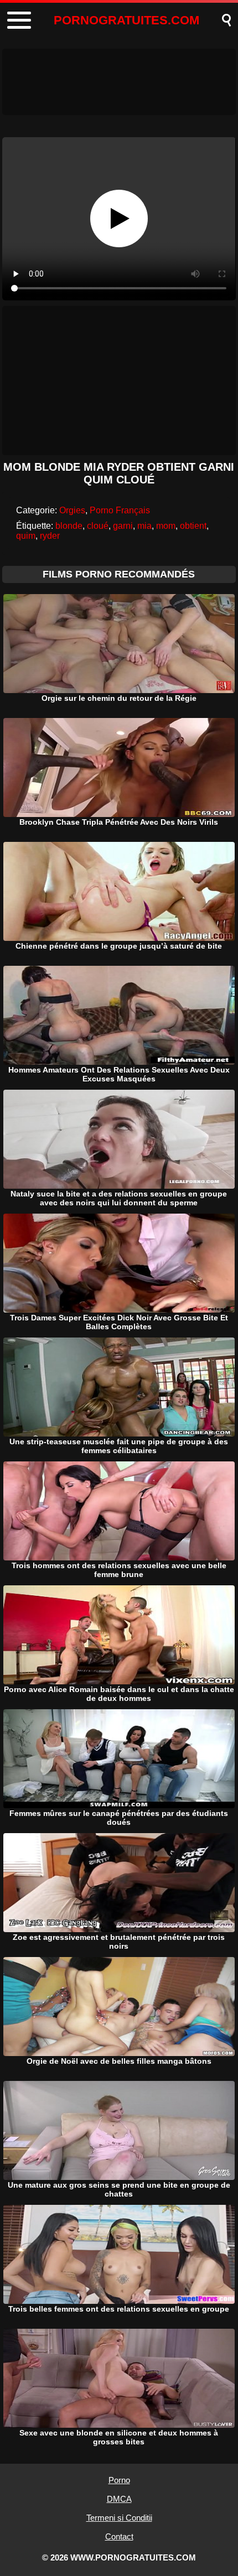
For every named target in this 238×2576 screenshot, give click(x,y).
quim (26, 536)
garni (123, 526)
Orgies (72, 510)
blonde (69, 526)
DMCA (119, 2499)
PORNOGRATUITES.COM (126, 20)
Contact (119, 2536)
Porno (119, 2480)
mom (166, 526)
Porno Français (120, 510)
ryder (50, 536)
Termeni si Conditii (119, 2518)
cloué (98, 526)
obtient (193, 526)
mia (144, 526)
